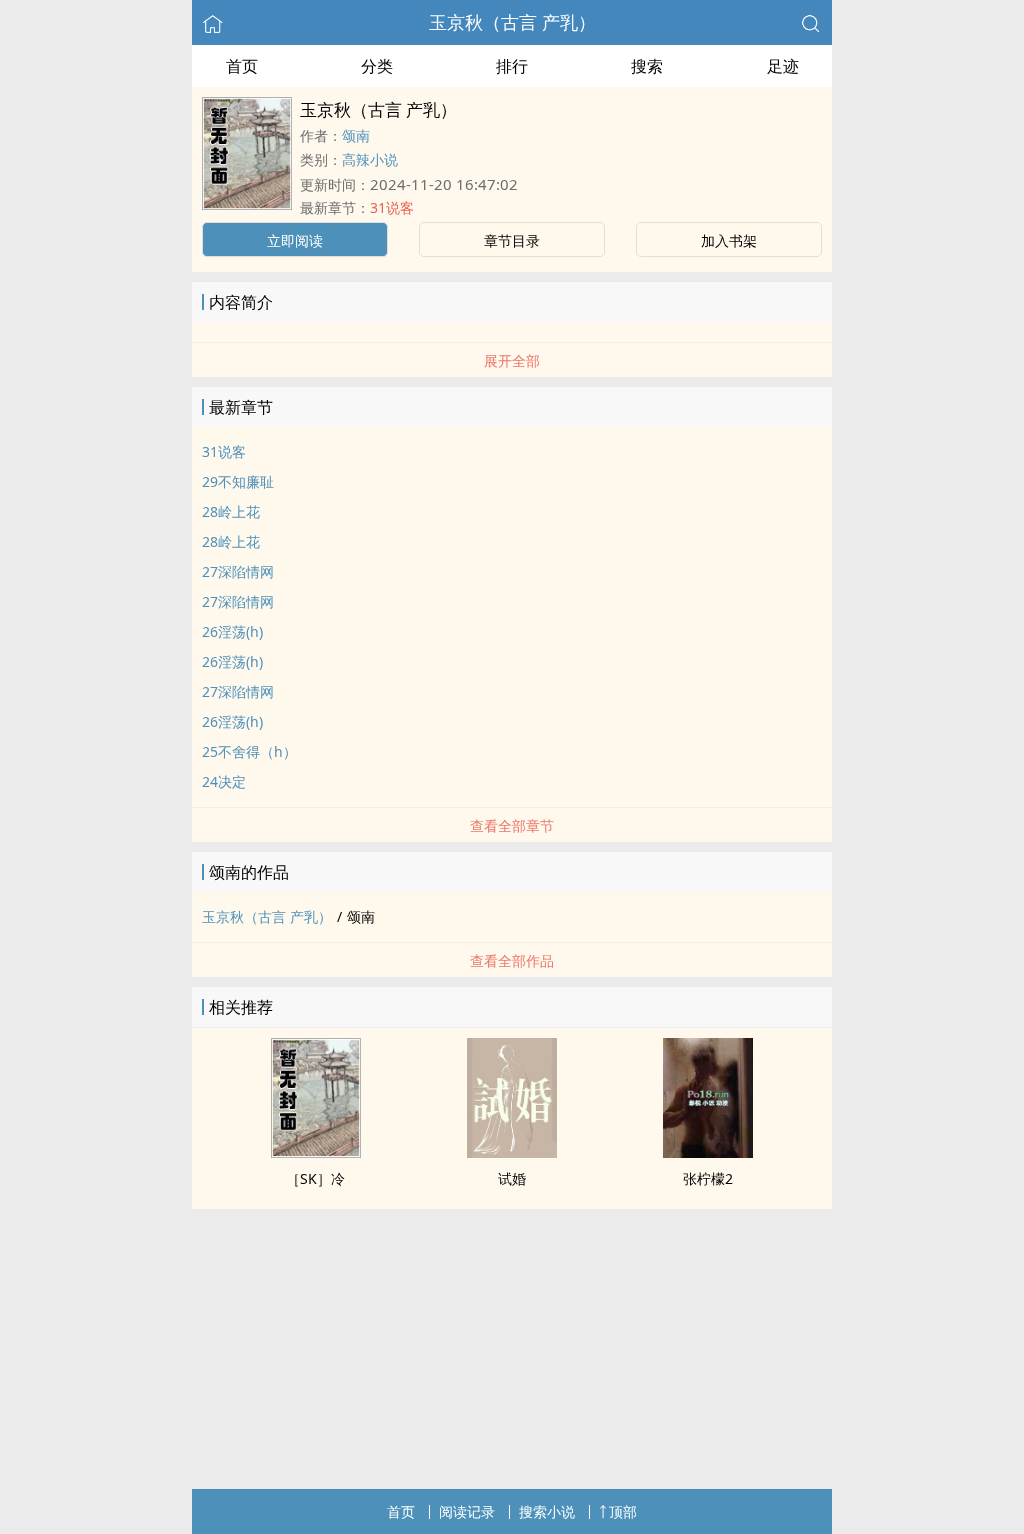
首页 (242, 66)
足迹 (783, 66)
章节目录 (512, 240)
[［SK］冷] (316, 1152)
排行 (512, 66)
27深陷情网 (238, 571)
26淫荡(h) (232, 631)
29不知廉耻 (238, 481)
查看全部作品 (512, 960)
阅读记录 (467, 1511)
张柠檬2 (708, 1178)
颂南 (356, 135)
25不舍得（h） (249, 751)
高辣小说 (370, 159)
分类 (377, 66)
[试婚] (512, 1152)
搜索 (647, 66)
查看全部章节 (512, 825)
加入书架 (729, 240)
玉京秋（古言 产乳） (512, 22)
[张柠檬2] (708, 1152)
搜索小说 (547, 1511)
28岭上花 (231, 511)
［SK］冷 (315, 1178)
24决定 (224, 781)
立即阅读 (295, 240)
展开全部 (512, 360)
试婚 (512, 1178)
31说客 (392, 207)
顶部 (623, 1511)
